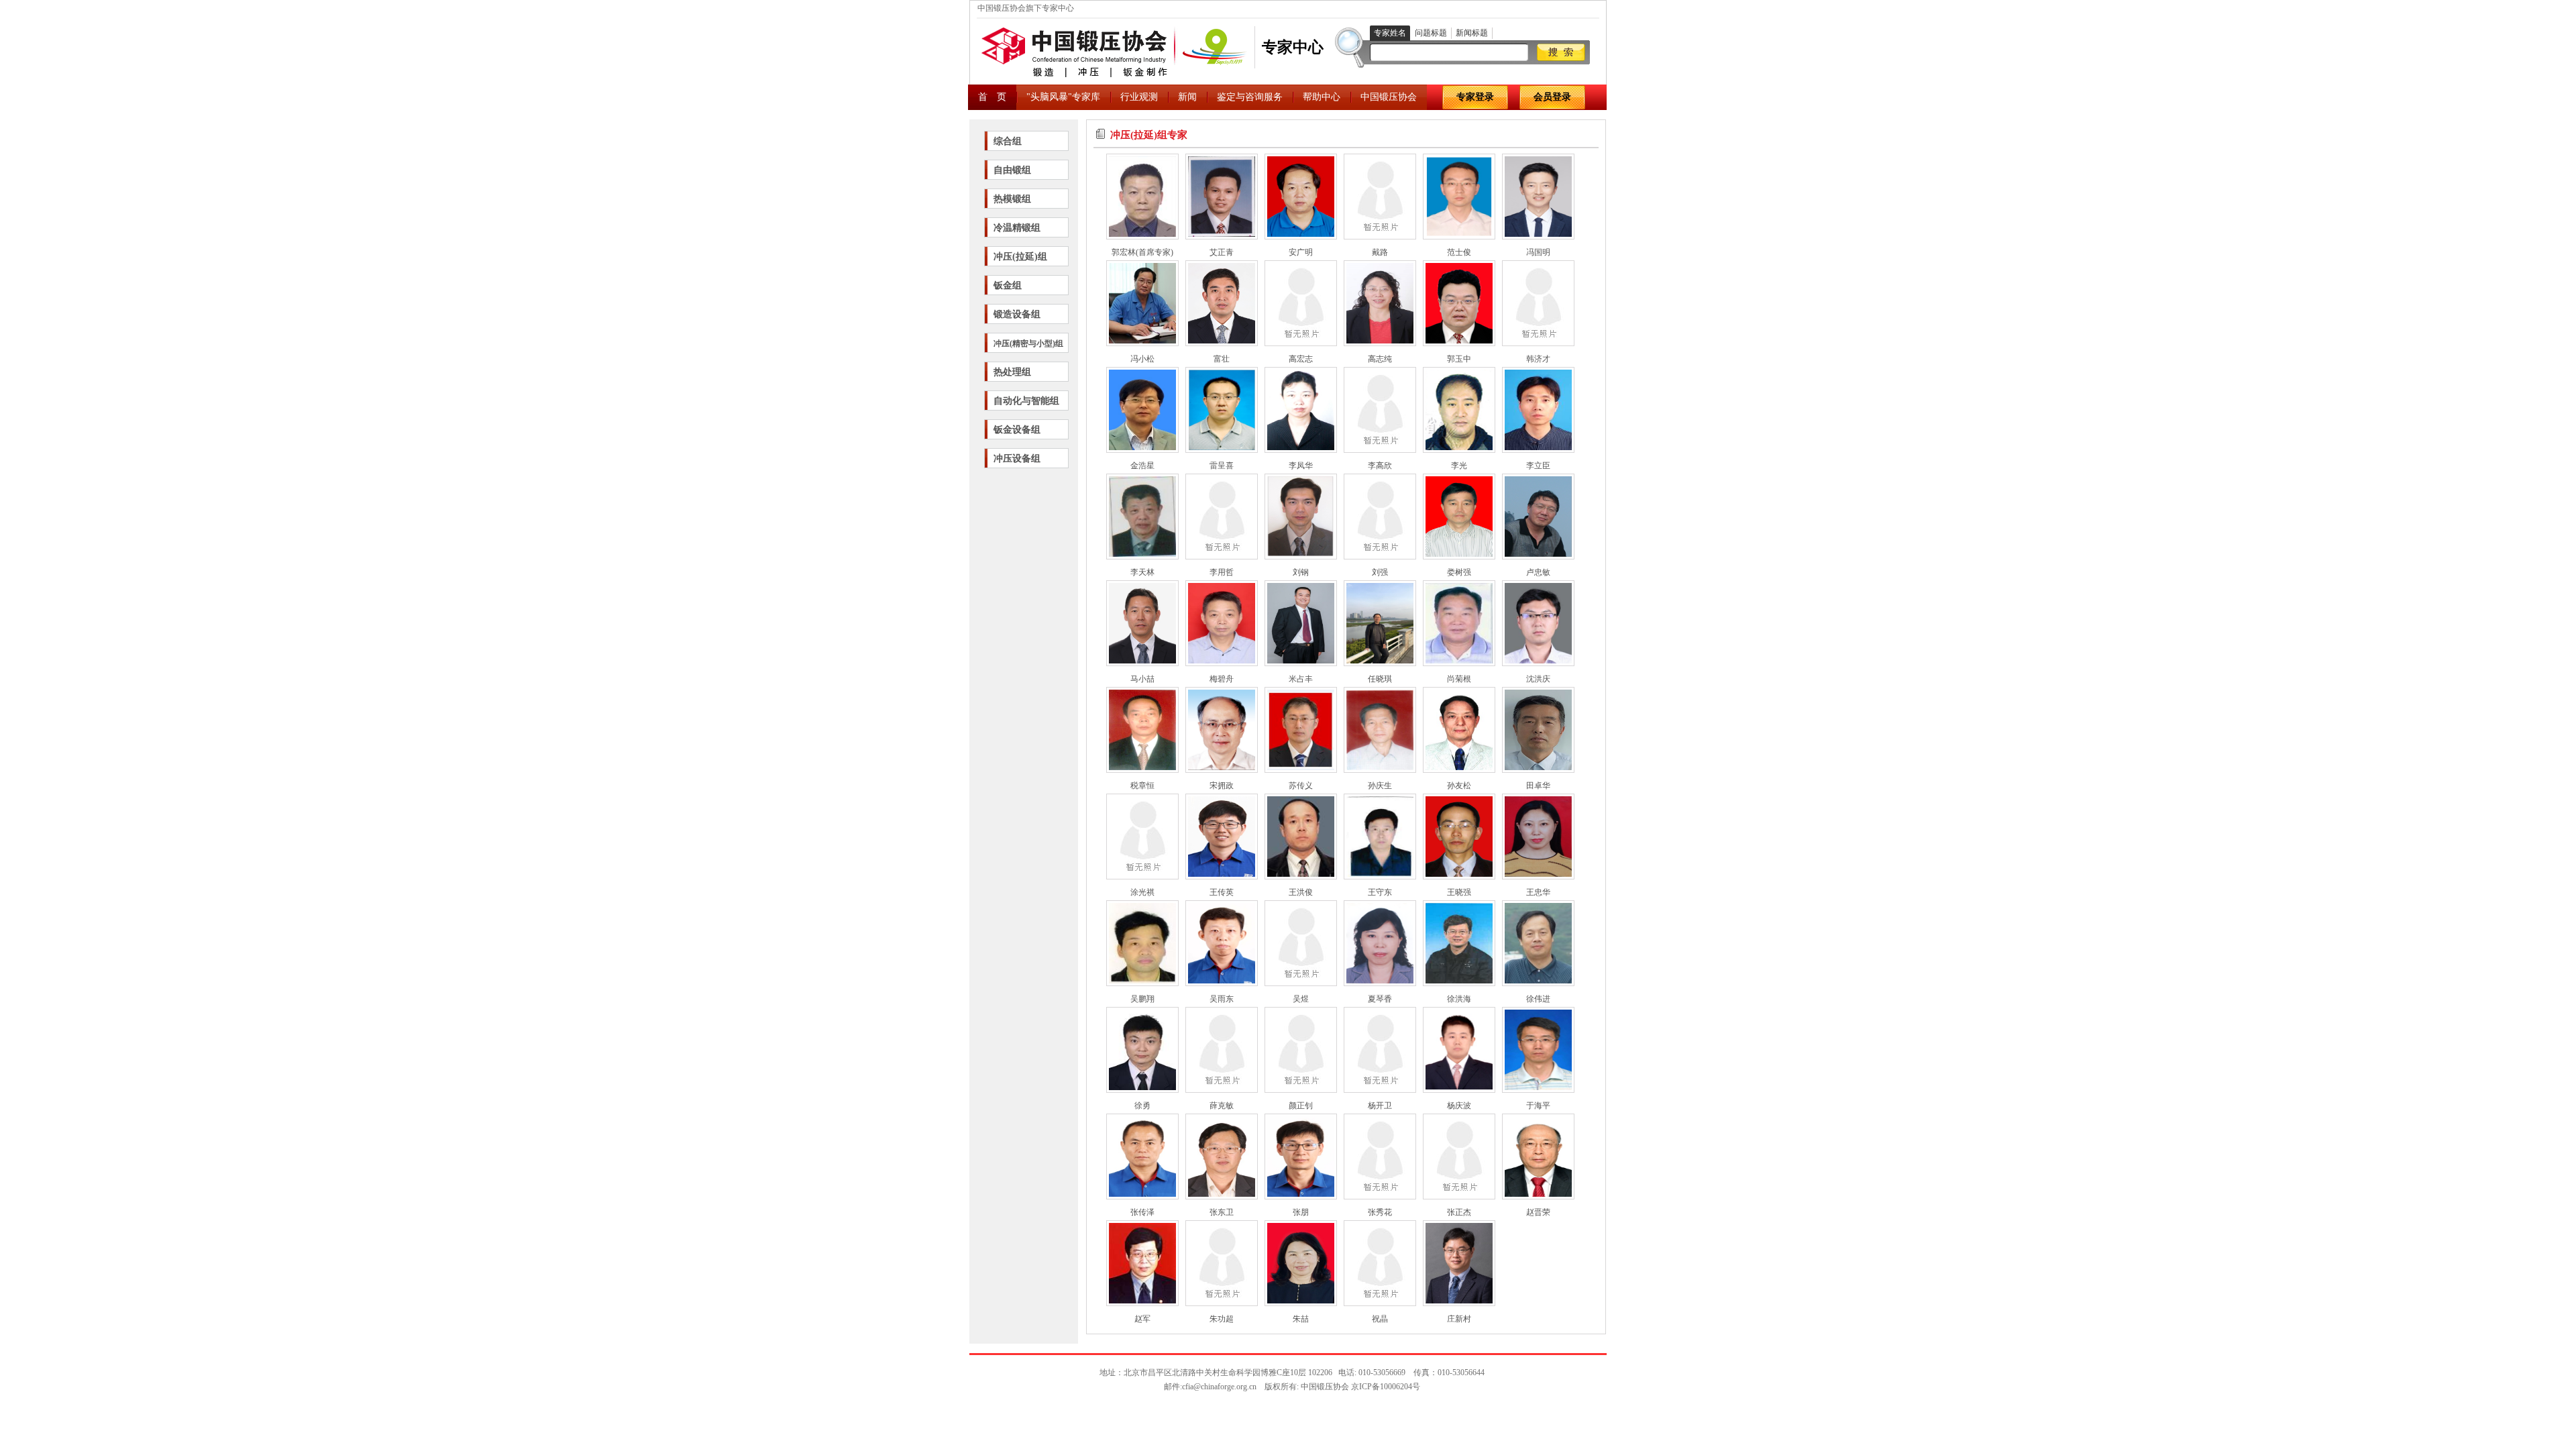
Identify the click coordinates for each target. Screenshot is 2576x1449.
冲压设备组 (1017, 459)
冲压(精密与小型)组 (1028, 343)
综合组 (1008, 141)
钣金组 (1008, 285)
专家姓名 (1390, 33)
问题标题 (1431, 33)
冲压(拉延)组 (1020, 257)
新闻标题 (1472, 33)
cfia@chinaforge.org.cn (1219, 1387)
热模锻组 (1012, 199)
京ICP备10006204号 (1386, 1387)
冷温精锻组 (1017, 228)
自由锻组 (1012, 170)
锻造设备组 (1017, 314)
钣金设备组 (1017, 430)
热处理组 (1012, 372)
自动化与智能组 (1026, 401)
